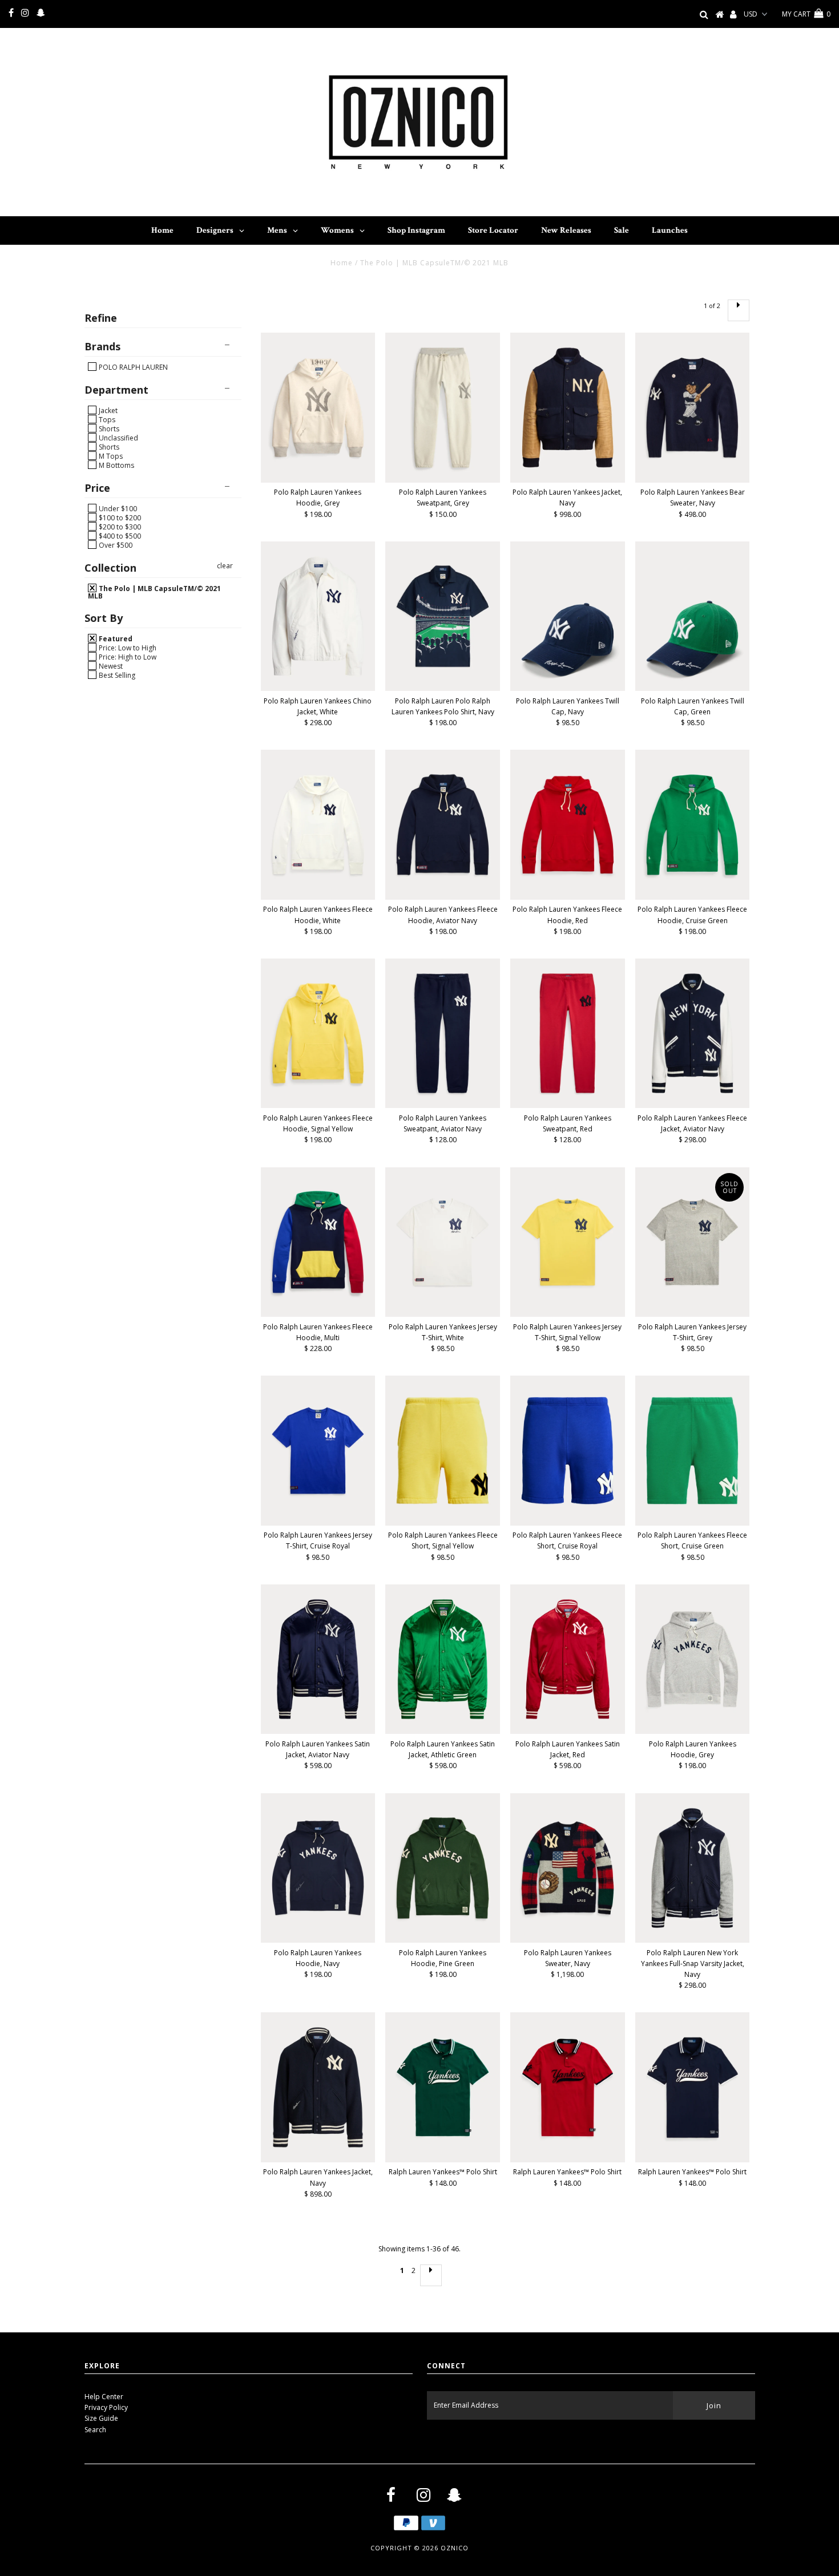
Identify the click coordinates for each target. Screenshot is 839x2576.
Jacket (107, 410)
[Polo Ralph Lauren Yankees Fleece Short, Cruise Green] (693, 1450)
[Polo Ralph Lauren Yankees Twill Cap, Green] (693, 616)
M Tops (110, 456)
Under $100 (117, 508)
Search (95, 2430)
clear (225, 566)
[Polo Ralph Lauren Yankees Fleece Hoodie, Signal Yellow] (318, 1033)
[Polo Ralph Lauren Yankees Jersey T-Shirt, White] (443, 1242)
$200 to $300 (119, 527)
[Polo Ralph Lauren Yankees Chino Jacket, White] (318, 616)
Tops (106, 419)
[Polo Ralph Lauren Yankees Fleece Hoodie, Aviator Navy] (443, 824)
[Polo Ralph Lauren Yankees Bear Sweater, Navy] (693, 407)
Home (342, 263)
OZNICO (455, 2548)
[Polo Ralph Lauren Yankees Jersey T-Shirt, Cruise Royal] (318, 1450)
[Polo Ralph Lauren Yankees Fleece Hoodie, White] (318, 824)
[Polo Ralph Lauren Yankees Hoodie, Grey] (318, 407)
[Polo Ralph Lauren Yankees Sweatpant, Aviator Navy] (443, 1033)
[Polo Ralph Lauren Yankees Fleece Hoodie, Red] (568, 824)
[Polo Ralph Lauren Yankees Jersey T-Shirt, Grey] (693, 1242)
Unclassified (118, 438)
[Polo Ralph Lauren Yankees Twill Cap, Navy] (568, 616)
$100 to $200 (119, 517)
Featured (115, 638)
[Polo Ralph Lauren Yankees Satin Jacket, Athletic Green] (443, 1659)
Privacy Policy (106, 2407)
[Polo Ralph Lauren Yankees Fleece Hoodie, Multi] (318, 1242)
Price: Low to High (127, 648)
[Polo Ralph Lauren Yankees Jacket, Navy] (568, 407)
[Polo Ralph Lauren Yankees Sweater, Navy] (568, 1868)
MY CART (806, 14)
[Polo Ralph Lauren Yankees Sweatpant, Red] (568, 1033)
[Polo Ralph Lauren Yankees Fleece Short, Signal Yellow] (443, 1450)
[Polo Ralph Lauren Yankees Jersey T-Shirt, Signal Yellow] (568, 1242)
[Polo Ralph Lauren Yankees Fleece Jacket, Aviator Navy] (693, 1033)
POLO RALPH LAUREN (132, 367)
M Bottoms (116, 465)
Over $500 (115, 545)
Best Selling (116, 675)
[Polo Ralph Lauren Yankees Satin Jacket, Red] (568, 1659)
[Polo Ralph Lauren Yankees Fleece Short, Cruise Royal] (568, 1450)
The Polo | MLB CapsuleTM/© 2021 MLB (154, 592)
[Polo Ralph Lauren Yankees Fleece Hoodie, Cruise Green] (693, 824)
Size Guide (101, 2418)
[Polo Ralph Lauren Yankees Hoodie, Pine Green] (443, 1868)
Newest (110, 666)
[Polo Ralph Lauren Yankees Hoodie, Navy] (318, 1868)
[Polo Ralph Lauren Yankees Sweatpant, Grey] (443, 407)
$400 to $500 (119, 536)
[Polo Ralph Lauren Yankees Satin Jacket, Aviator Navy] (318, 1659)
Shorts (108, 428)
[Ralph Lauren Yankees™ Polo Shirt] (443, 2087)
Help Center (104, 2397)
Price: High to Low (127, 657)
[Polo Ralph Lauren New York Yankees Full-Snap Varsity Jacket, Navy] (693, 1868)
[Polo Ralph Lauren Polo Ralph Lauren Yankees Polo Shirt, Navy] (443, 616)
